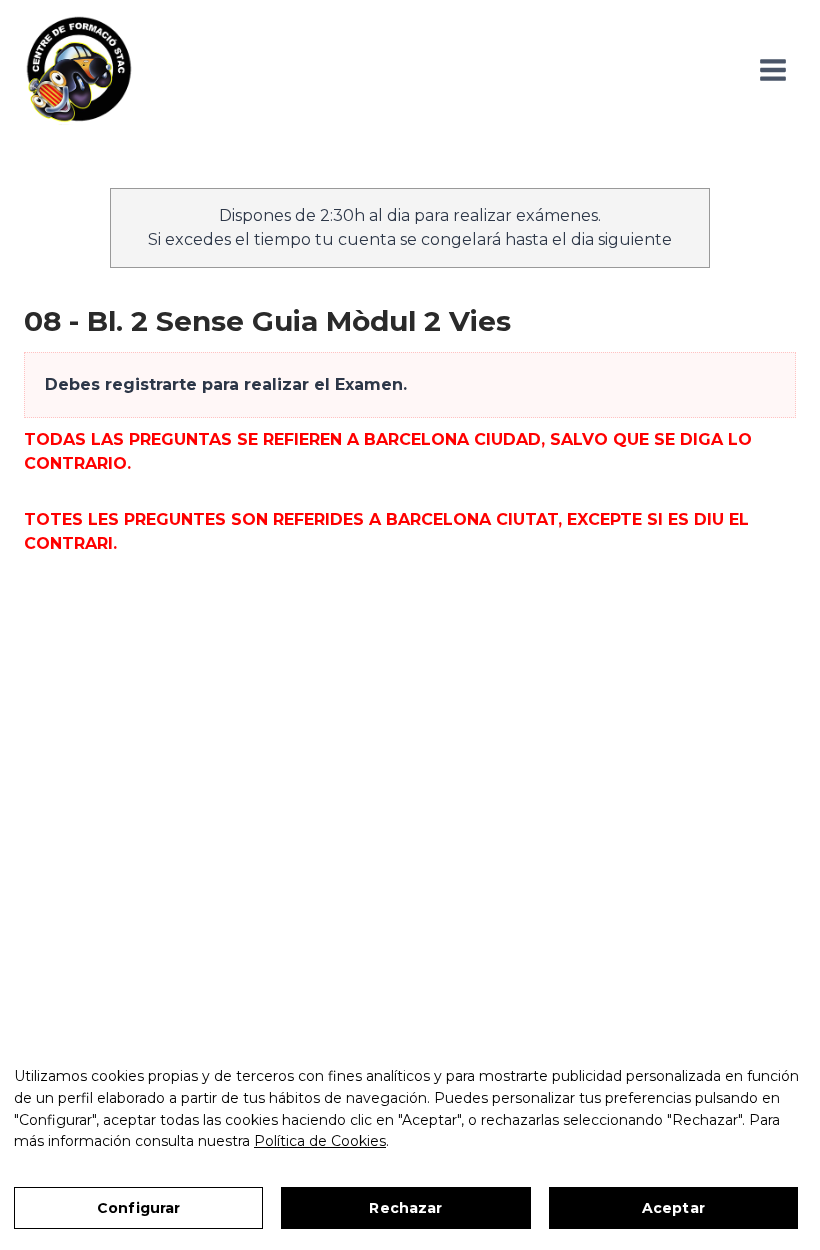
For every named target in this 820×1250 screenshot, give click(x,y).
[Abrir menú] (772, 69)
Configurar (138, 1208)
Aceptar (673, 1208)
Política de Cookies (320, 1141)
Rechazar (405, 1208)
